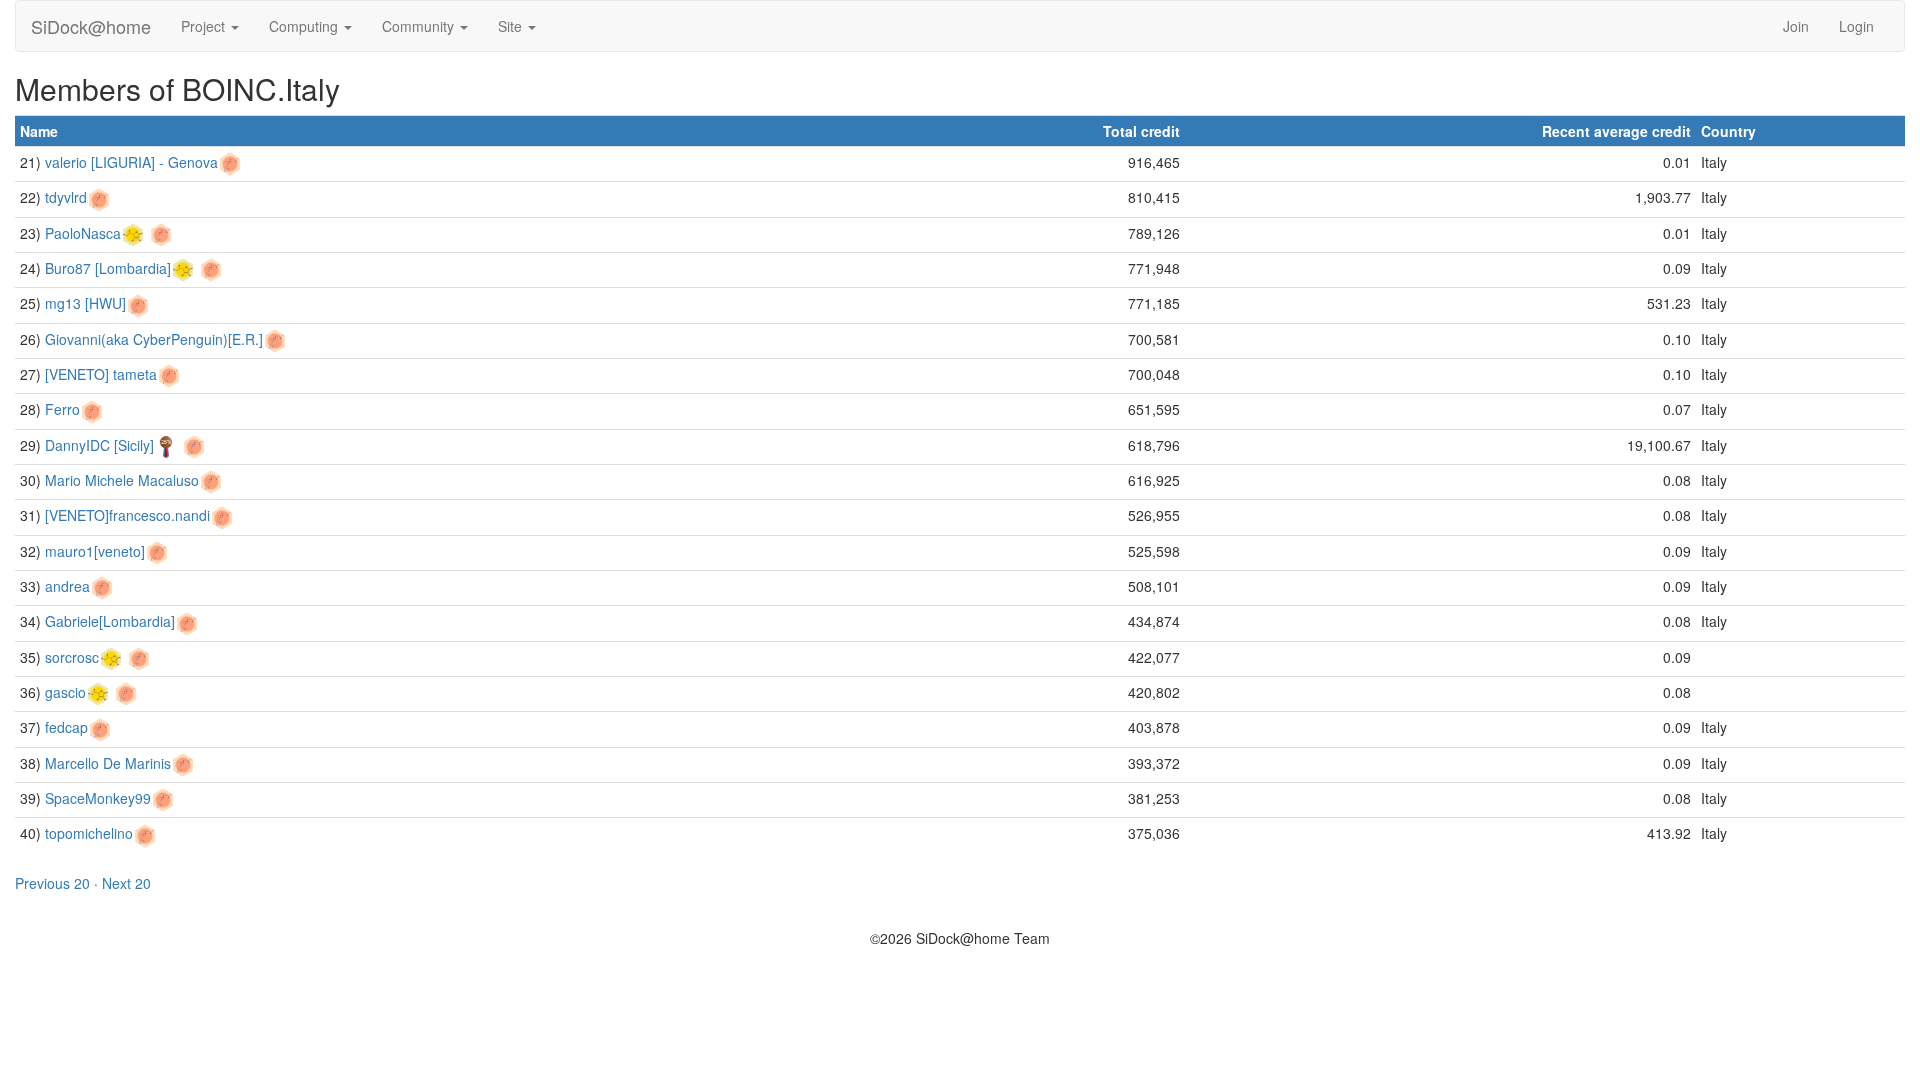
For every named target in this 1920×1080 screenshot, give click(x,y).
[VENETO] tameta (101, 374)
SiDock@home (91, 26)
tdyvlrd (66, 197)
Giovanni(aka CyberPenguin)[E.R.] (154, 339)
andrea (67, 586)
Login (1856, 26)
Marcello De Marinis (108, 763)
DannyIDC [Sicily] (99, 445)
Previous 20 (52, 883)
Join (1796, 26)
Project (205, 26)
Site (512, 26)
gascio (65, 692)
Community (420, 26)
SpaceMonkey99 (98, 798)
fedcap (66, 727)
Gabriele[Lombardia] (110, 621)
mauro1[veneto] (95, 551)
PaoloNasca (83, 233)
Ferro (62, 409)
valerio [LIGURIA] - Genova (131, 162)
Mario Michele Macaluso (122, 480)
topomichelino (89, 833)
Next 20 (126, 883)
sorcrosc (72, 657)
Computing (305, 26)
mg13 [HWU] (85, 303)
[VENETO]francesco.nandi (127, 515)
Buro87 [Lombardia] (108, 268)
